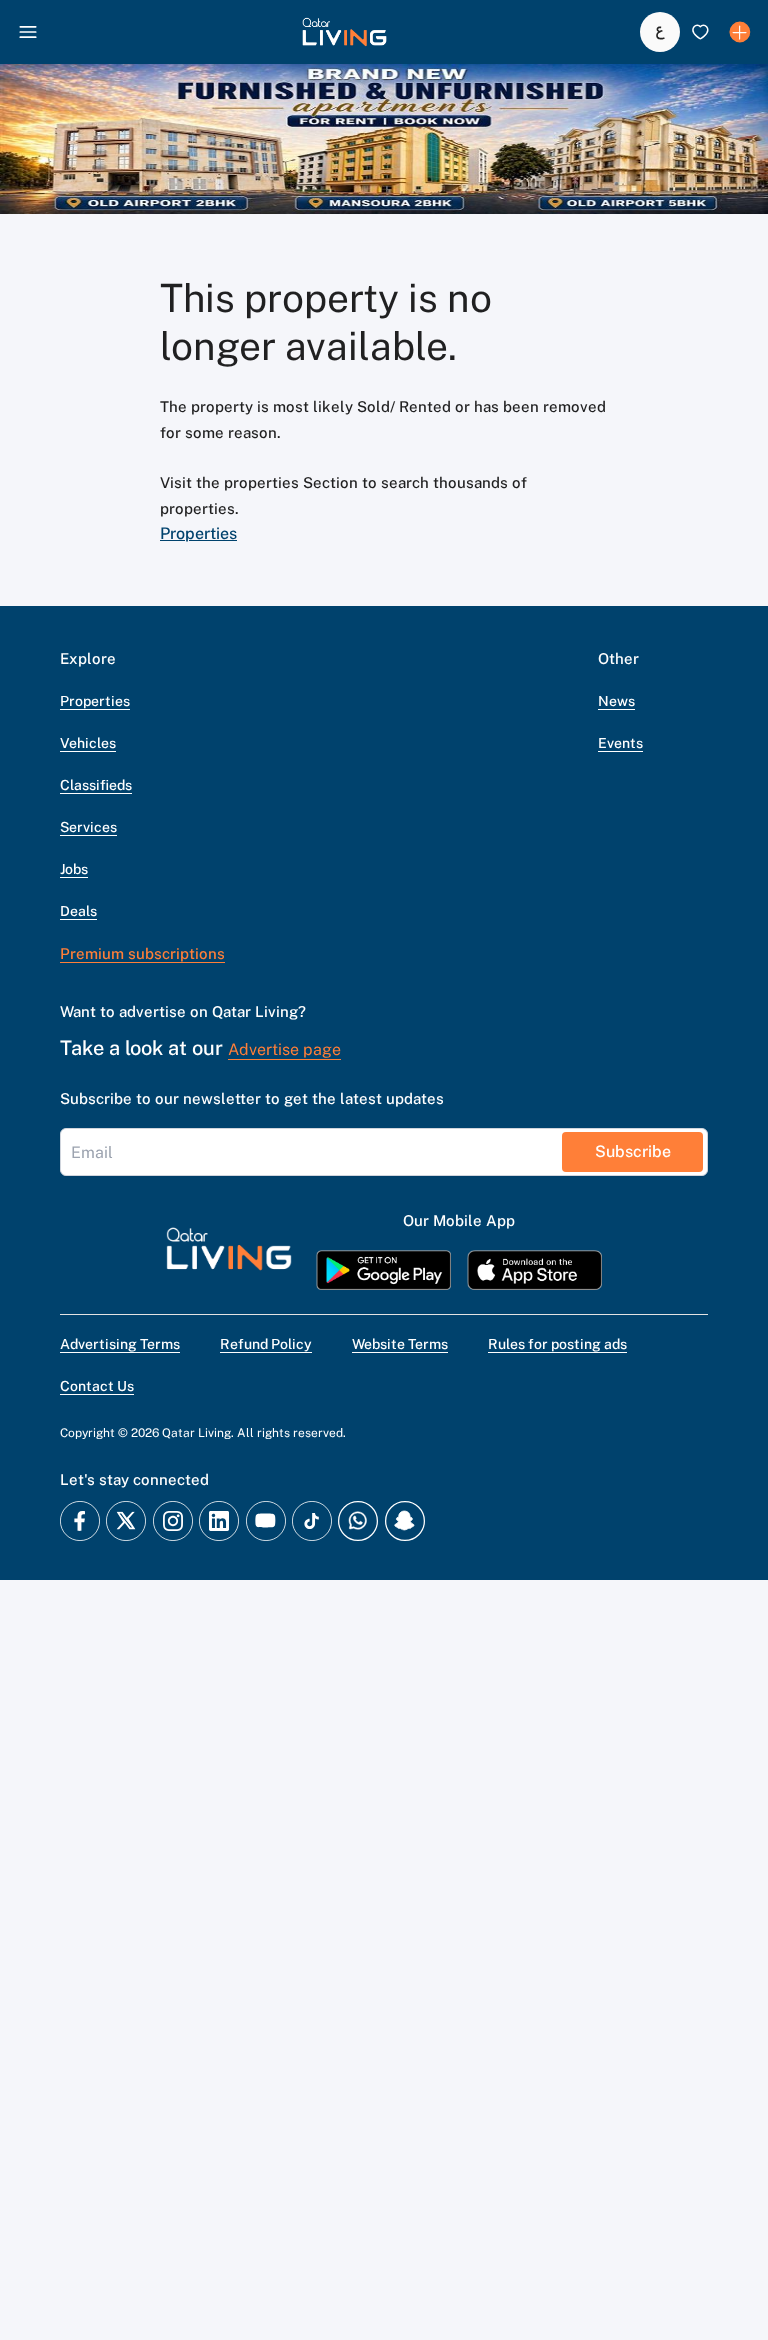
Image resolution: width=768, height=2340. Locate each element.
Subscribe (633, 1151)
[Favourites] (700, 32)
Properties (198, 533)
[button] (344, 32)
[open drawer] (28, 32)
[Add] (740, 32)
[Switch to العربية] (660, 32)
